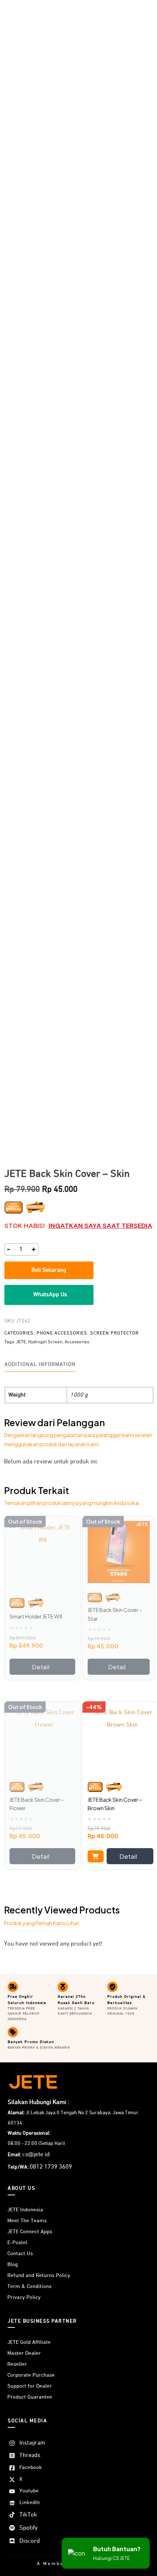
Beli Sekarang (49, 1270)
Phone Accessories (62, 1333)
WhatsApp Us (50, 1295)
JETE (21, 1342)
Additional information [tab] (40, 1364)
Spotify (28, 2528)
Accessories (77, 1342)
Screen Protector (114, 1333)
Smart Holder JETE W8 (36, 1616)
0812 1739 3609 (51, 2167)
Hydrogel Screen (45, 1342)
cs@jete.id (36, 2155)
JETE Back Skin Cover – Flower (37, 1804)
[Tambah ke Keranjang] (96, 1856)
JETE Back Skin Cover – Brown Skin (115, 1804)
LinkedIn (30, 2502)
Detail (41, 1667)
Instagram (32, 2443)
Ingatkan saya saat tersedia (100, 1226)
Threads (30, 2456)
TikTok (28, 2515)
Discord (30, 2541)
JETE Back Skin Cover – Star (115, 1614)
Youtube (29, 2491)
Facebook (31, 2467)
